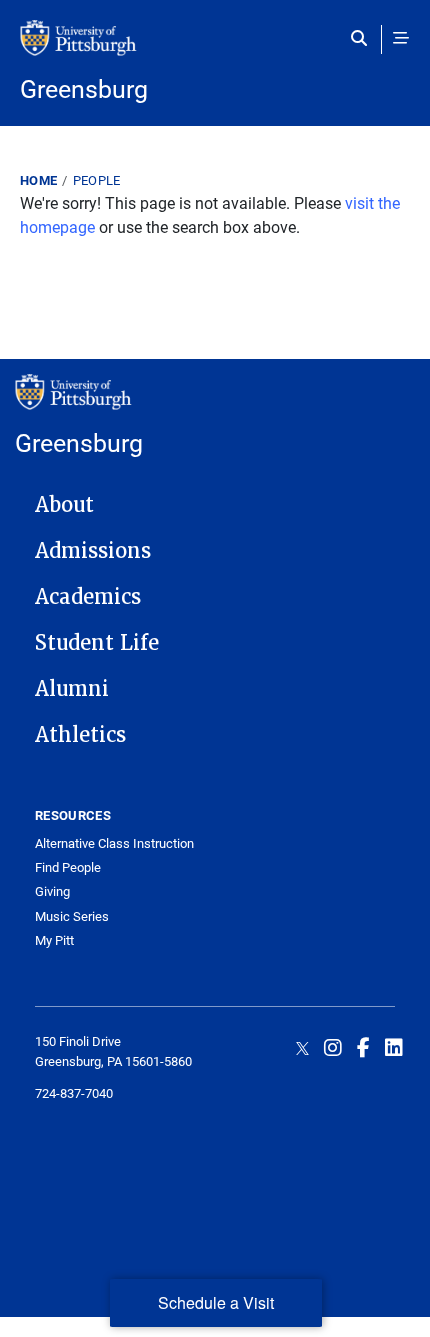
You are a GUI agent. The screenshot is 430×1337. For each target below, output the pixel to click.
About (64, 505)
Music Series (72, 916)
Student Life (97, 643)
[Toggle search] (363, 38)
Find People (68, 867)
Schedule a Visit (216, 1302)
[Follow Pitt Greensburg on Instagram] (333, 1047)
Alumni (72, 689)
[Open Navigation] (401, 38)
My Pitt (54, 940)
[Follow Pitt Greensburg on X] (302, 1047)
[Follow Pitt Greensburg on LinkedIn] (394, 1047)
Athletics (80, 735)
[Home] (215, 48)
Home (38, 180)
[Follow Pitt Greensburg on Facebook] (363, 1047)
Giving (52, 891)
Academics (88, 597)
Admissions (93, 551)
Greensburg (84, 88)
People (97, 180)
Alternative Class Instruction (114, 843)
